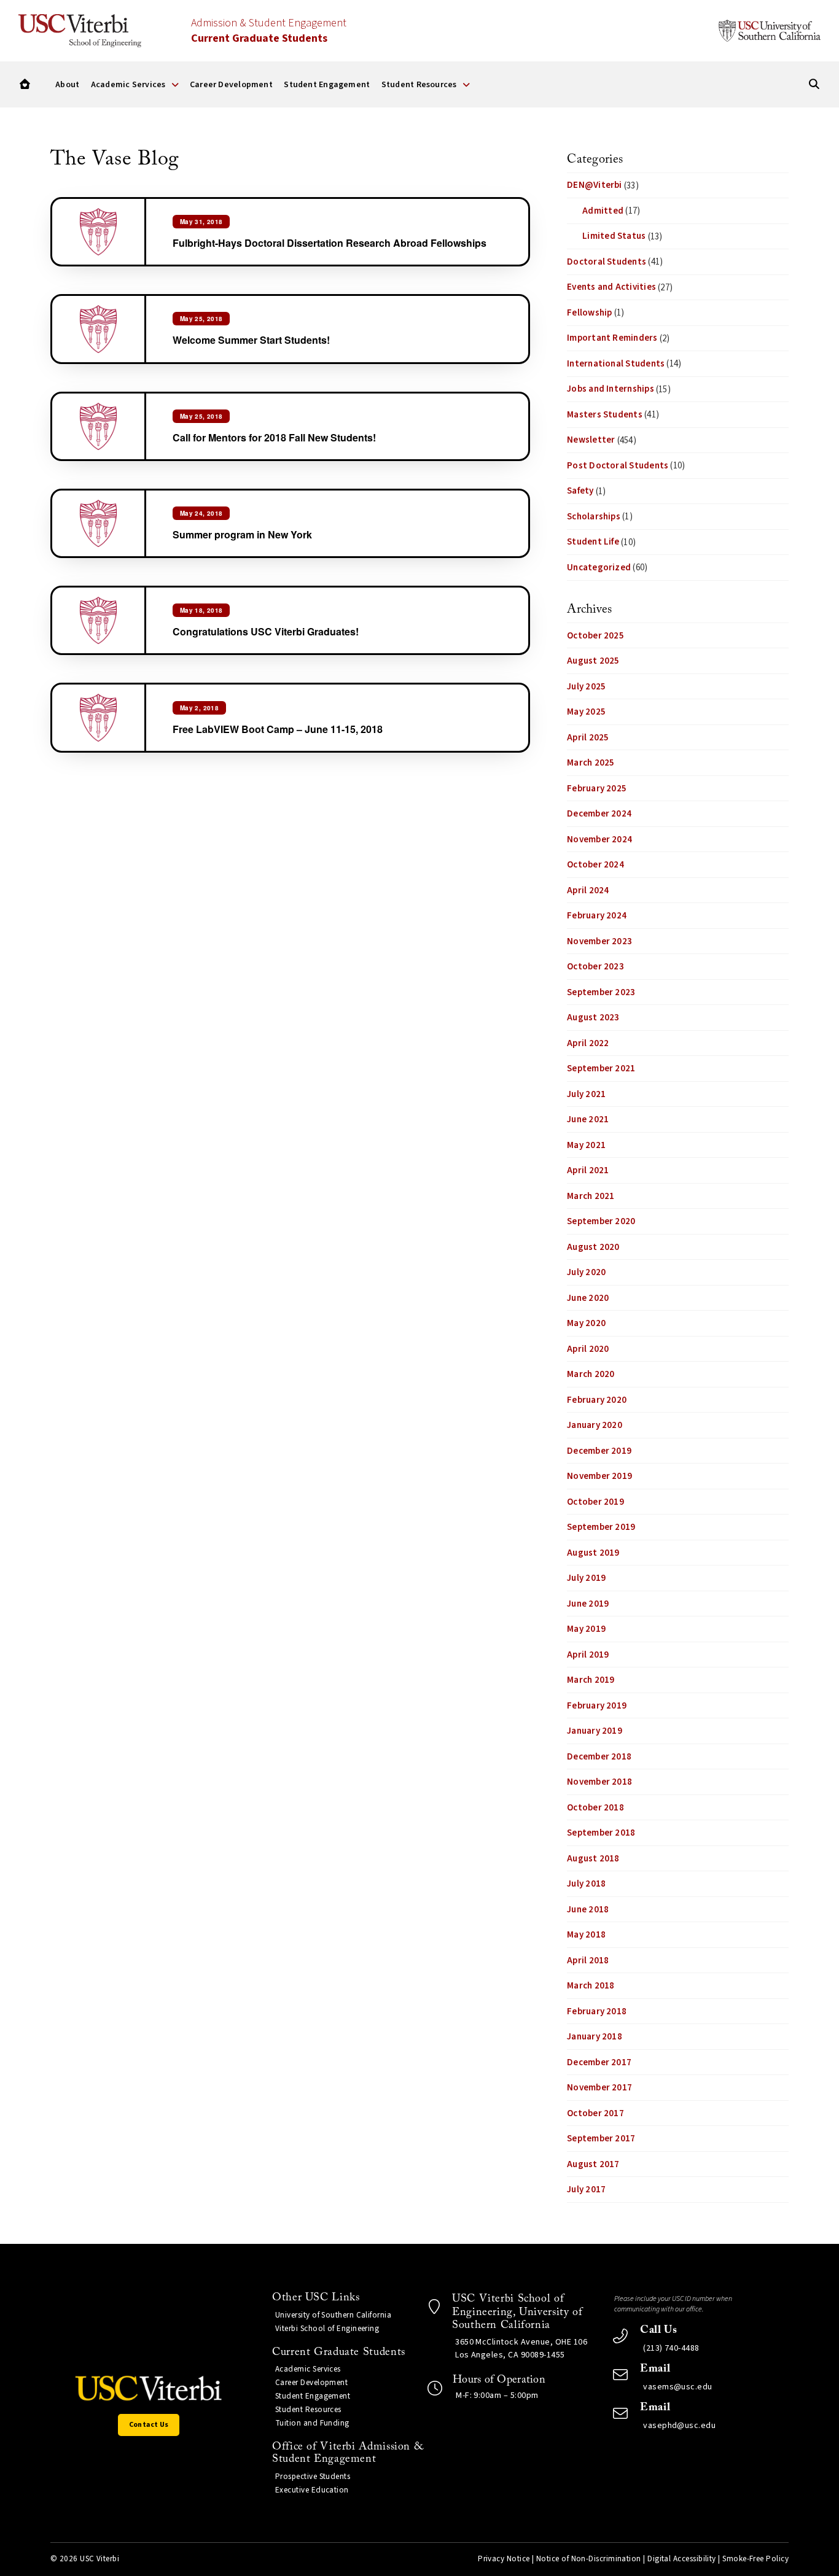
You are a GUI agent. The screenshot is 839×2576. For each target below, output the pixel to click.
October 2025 (595, 636)
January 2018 (595, 2037)
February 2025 (597, 789)
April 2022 (588, 1043)
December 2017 (599, 2062)
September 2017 (601, 2139)
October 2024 (595, 865)
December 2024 (599, 814)
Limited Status (614, 236)
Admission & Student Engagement (269, 31)
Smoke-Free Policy (755, 2559)
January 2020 (595, 1425)
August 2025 (593, 661)
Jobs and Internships (611, 389)
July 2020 (586, 1272)
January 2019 (595, 1731)
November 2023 (599, 941)
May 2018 (586, 1935)
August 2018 (593, 1859)
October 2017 (595, 2113)
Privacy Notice (504, 2559)
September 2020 (601, 1221)
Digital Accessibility (682, 2559)
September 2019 (601, 1527)
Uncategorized (599, 568)
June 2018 (588, 1910)
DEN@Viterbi (594, 185)
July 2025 (586, 687)
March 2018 (591, 1986)
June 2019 (588, 1604)
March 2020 (591, 1374)
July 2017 (586, 2190)
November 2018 (599, 1782)
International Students (616, 364)
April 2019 (588, 1655)
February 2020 (597, 1400)
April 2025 (588, 738)
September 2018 (601, 1833)
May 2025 (586, 712)
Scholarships (594, 517)
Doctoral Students (607, 262)
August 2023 (593, 1018)
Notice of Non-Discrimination (589, 2559)
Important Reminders (612, 338)
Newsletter (591, 440)
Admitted (603, 211)
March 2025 (591, 763)
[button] (25, 84)
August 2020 (593, 1247)
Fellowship (589, 313)
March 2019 (591, 1680)
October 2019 (595, 1502)
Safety (580, 491)
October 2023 (595, 967)
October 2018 (595, 1808)
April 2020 (588, 1349)
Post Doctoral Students (618, 466)
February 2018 (597, 2012)
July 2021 (586, 1094)
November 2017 (599, 2088)
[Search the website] (814, 84)
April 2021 (588, 1170)
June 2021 (588, 1119)
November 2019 (599, 1476)
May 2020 (586, 1323)
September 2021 (601, 1069)
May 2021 (586, 1145)
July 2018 (586, 1884)
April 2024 (588, 890)
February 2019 (597, 1706)
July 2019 (586, 1578)
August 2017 (593, 2164)
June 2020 (588, 1298)
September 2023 (601, 992)
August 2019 (593, 1553)
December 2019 (599, 1451)
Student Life (593, 542)
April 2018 (588, 1961)
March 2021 (591, 1196)
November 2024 (599, 840)
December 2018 (599, 1757)
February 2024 (597, 916)
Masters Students (605, 415)
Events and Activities (611, 287)
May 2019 (586, 1629)
